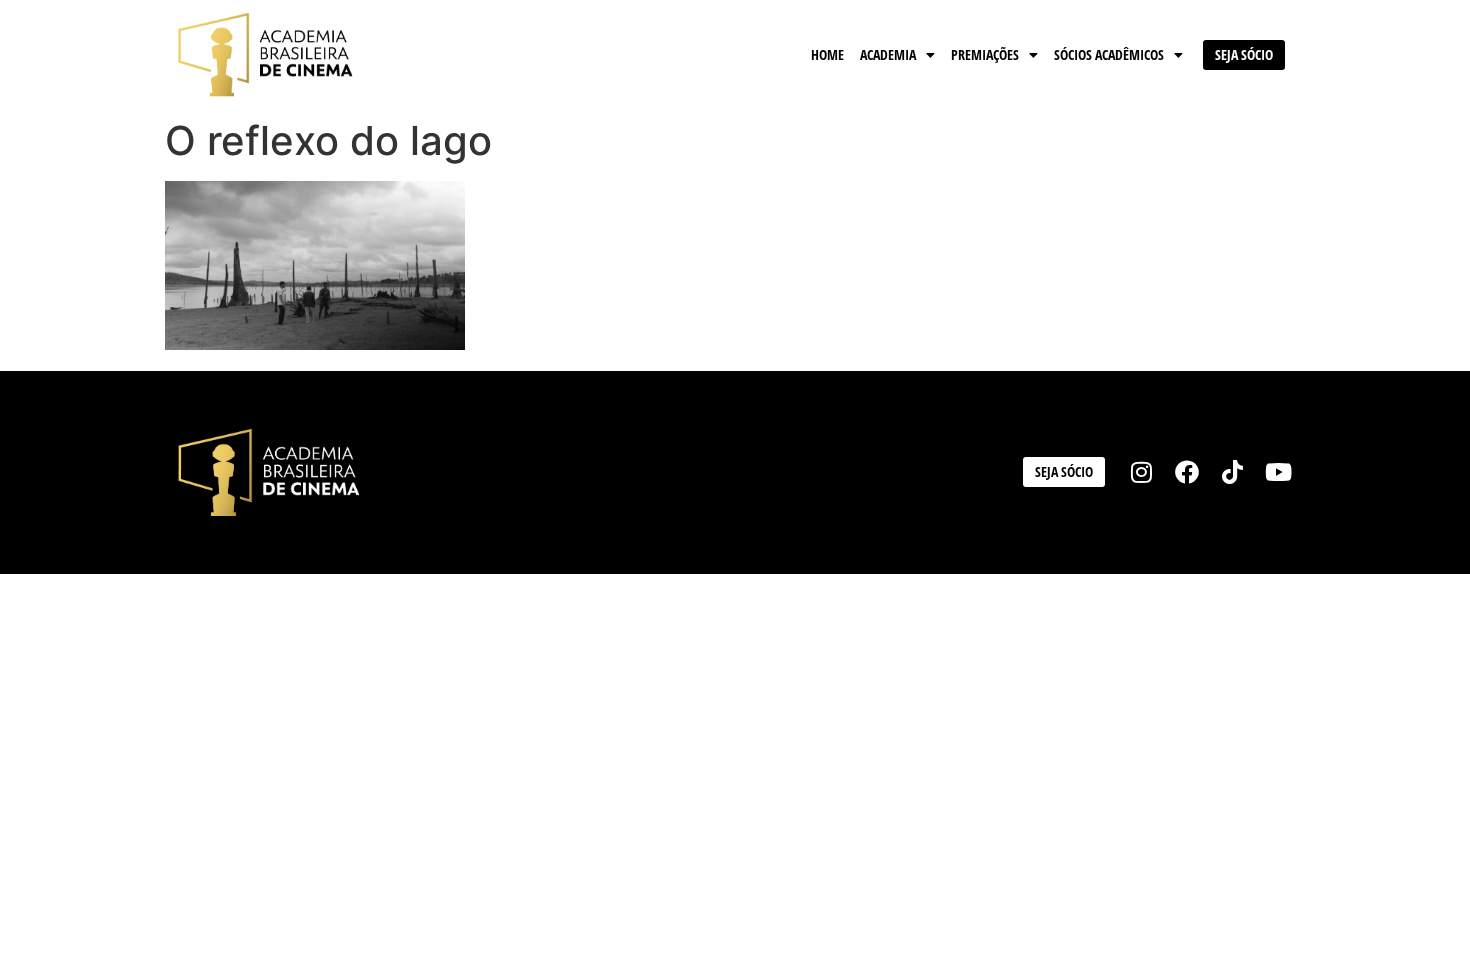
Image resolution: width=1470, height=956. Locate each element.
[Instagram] (1142, 472)
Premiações (985, 54)
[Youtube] (1278, 472)
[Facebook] (1187, 472)
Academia (888, 54)
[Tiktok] (1233, 472)
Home (827, 54)
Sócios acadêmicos (1109, 54)
